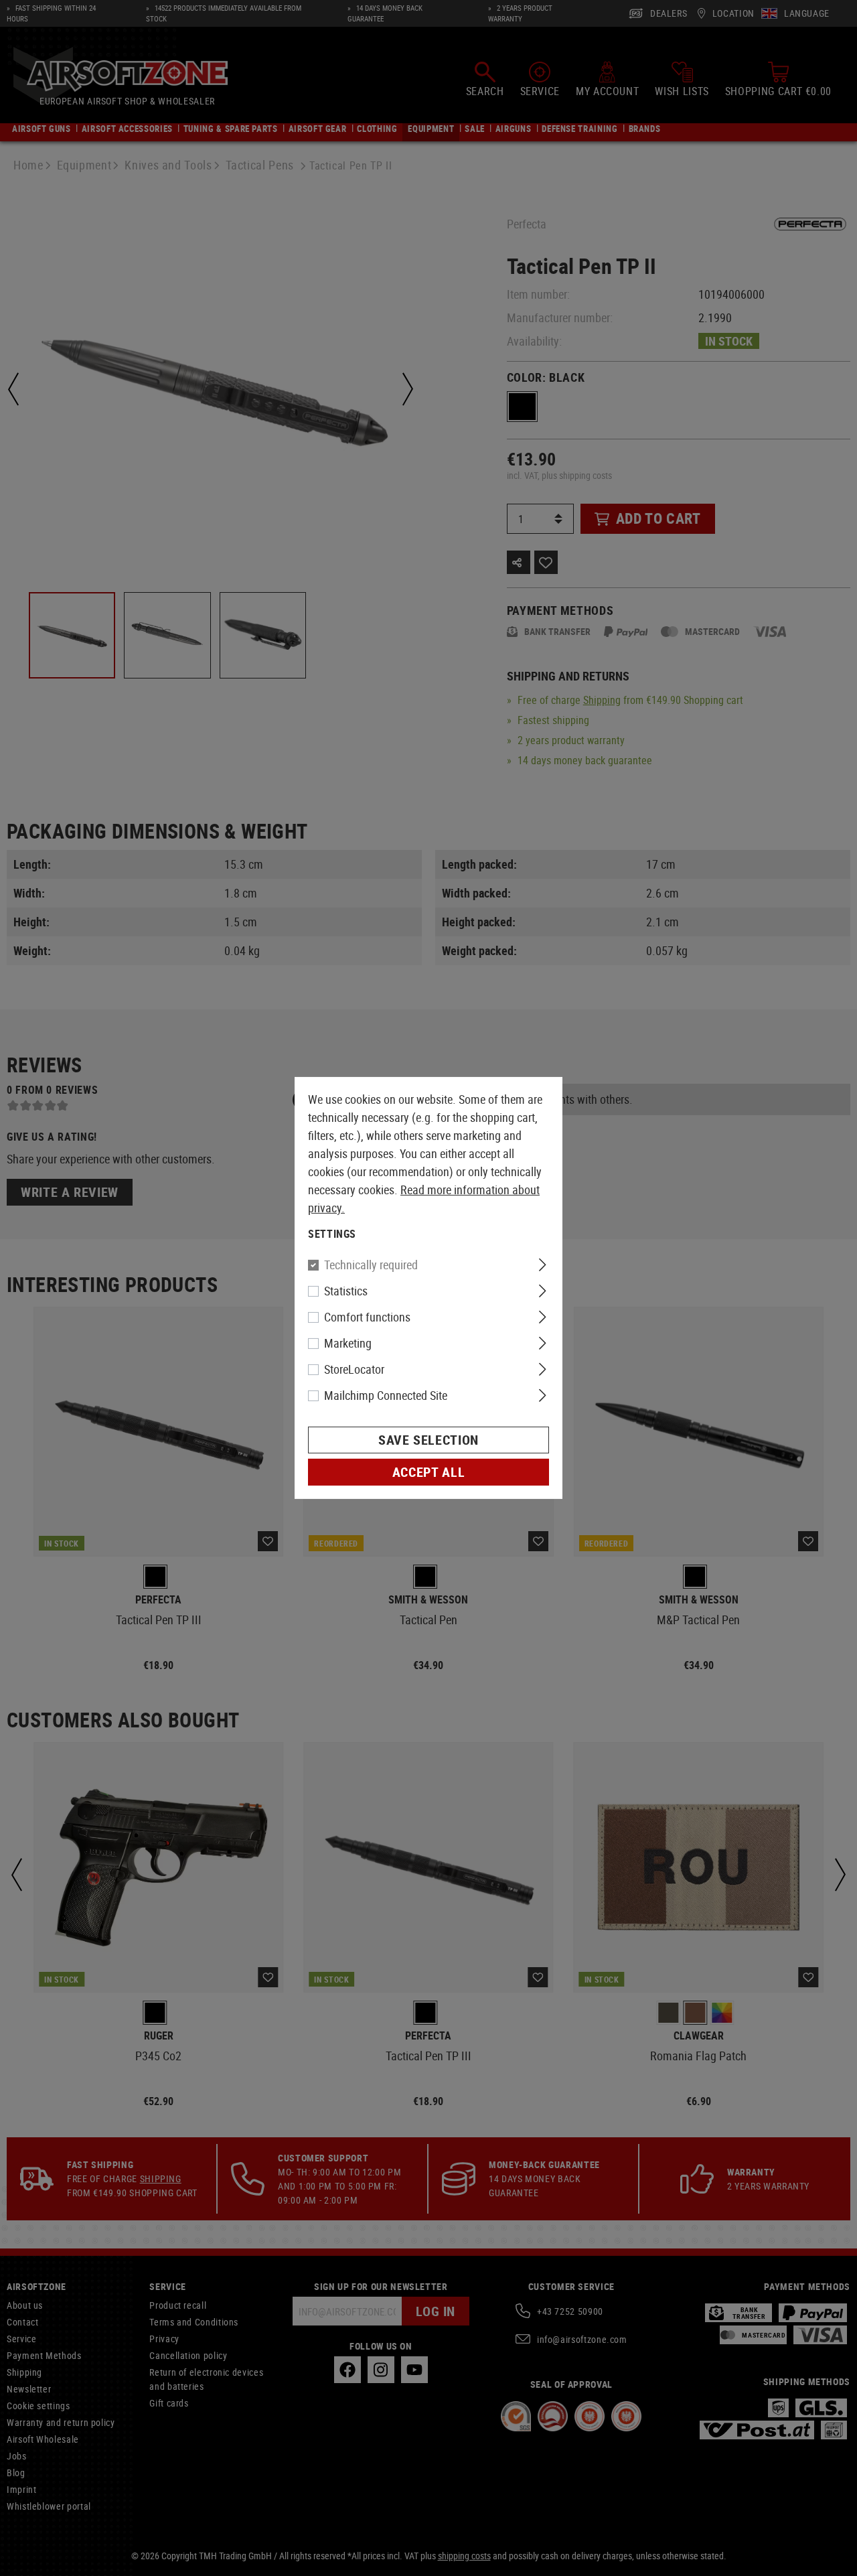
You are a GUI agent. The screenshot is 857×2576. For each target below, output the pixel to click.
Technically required (371, 1265)
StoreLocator (354, 1369)
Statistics (346, 1291)
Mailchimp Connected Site (386, 1395)
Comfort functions (367, 1317)
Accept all (428, 1472)
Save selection (428, 1440)
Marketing (348, 1343)
